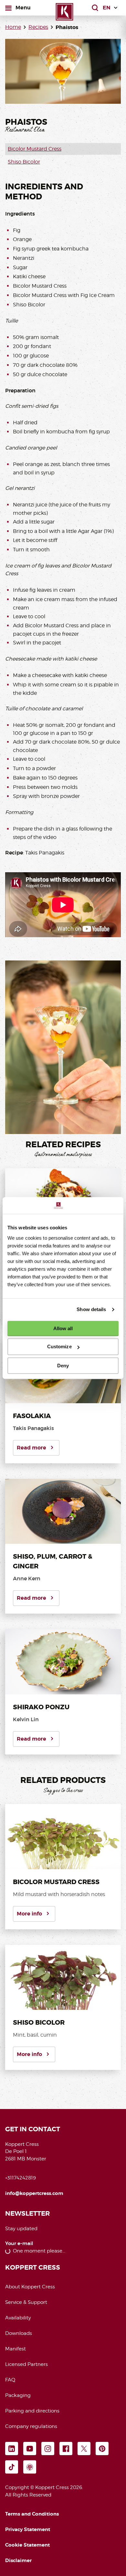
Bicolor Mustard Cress (35, 149)
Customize (59, 1346)
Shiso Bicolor (24, 162)
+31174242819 (21, 2178)
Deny (63, 1366)
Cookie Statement (27, 2545)
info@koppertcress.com (34, 2193)
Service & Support (26, 2302)
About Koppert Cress (30, 2287)
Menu (23, 7)
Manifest (16, 2349)
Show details (91, 1309)
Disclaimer (18, 2560)
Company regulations (31, 2426)
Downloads (19, 2333)
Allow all (63, 1328)
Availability (18, 2318)
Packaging (18, 2395)
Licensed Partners (26, 2364)
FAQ (10, 2380)
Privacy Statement (28, 2529)
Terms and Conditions (32, 2514)
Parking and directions (32, 2411)
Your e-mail (19, 2244)
